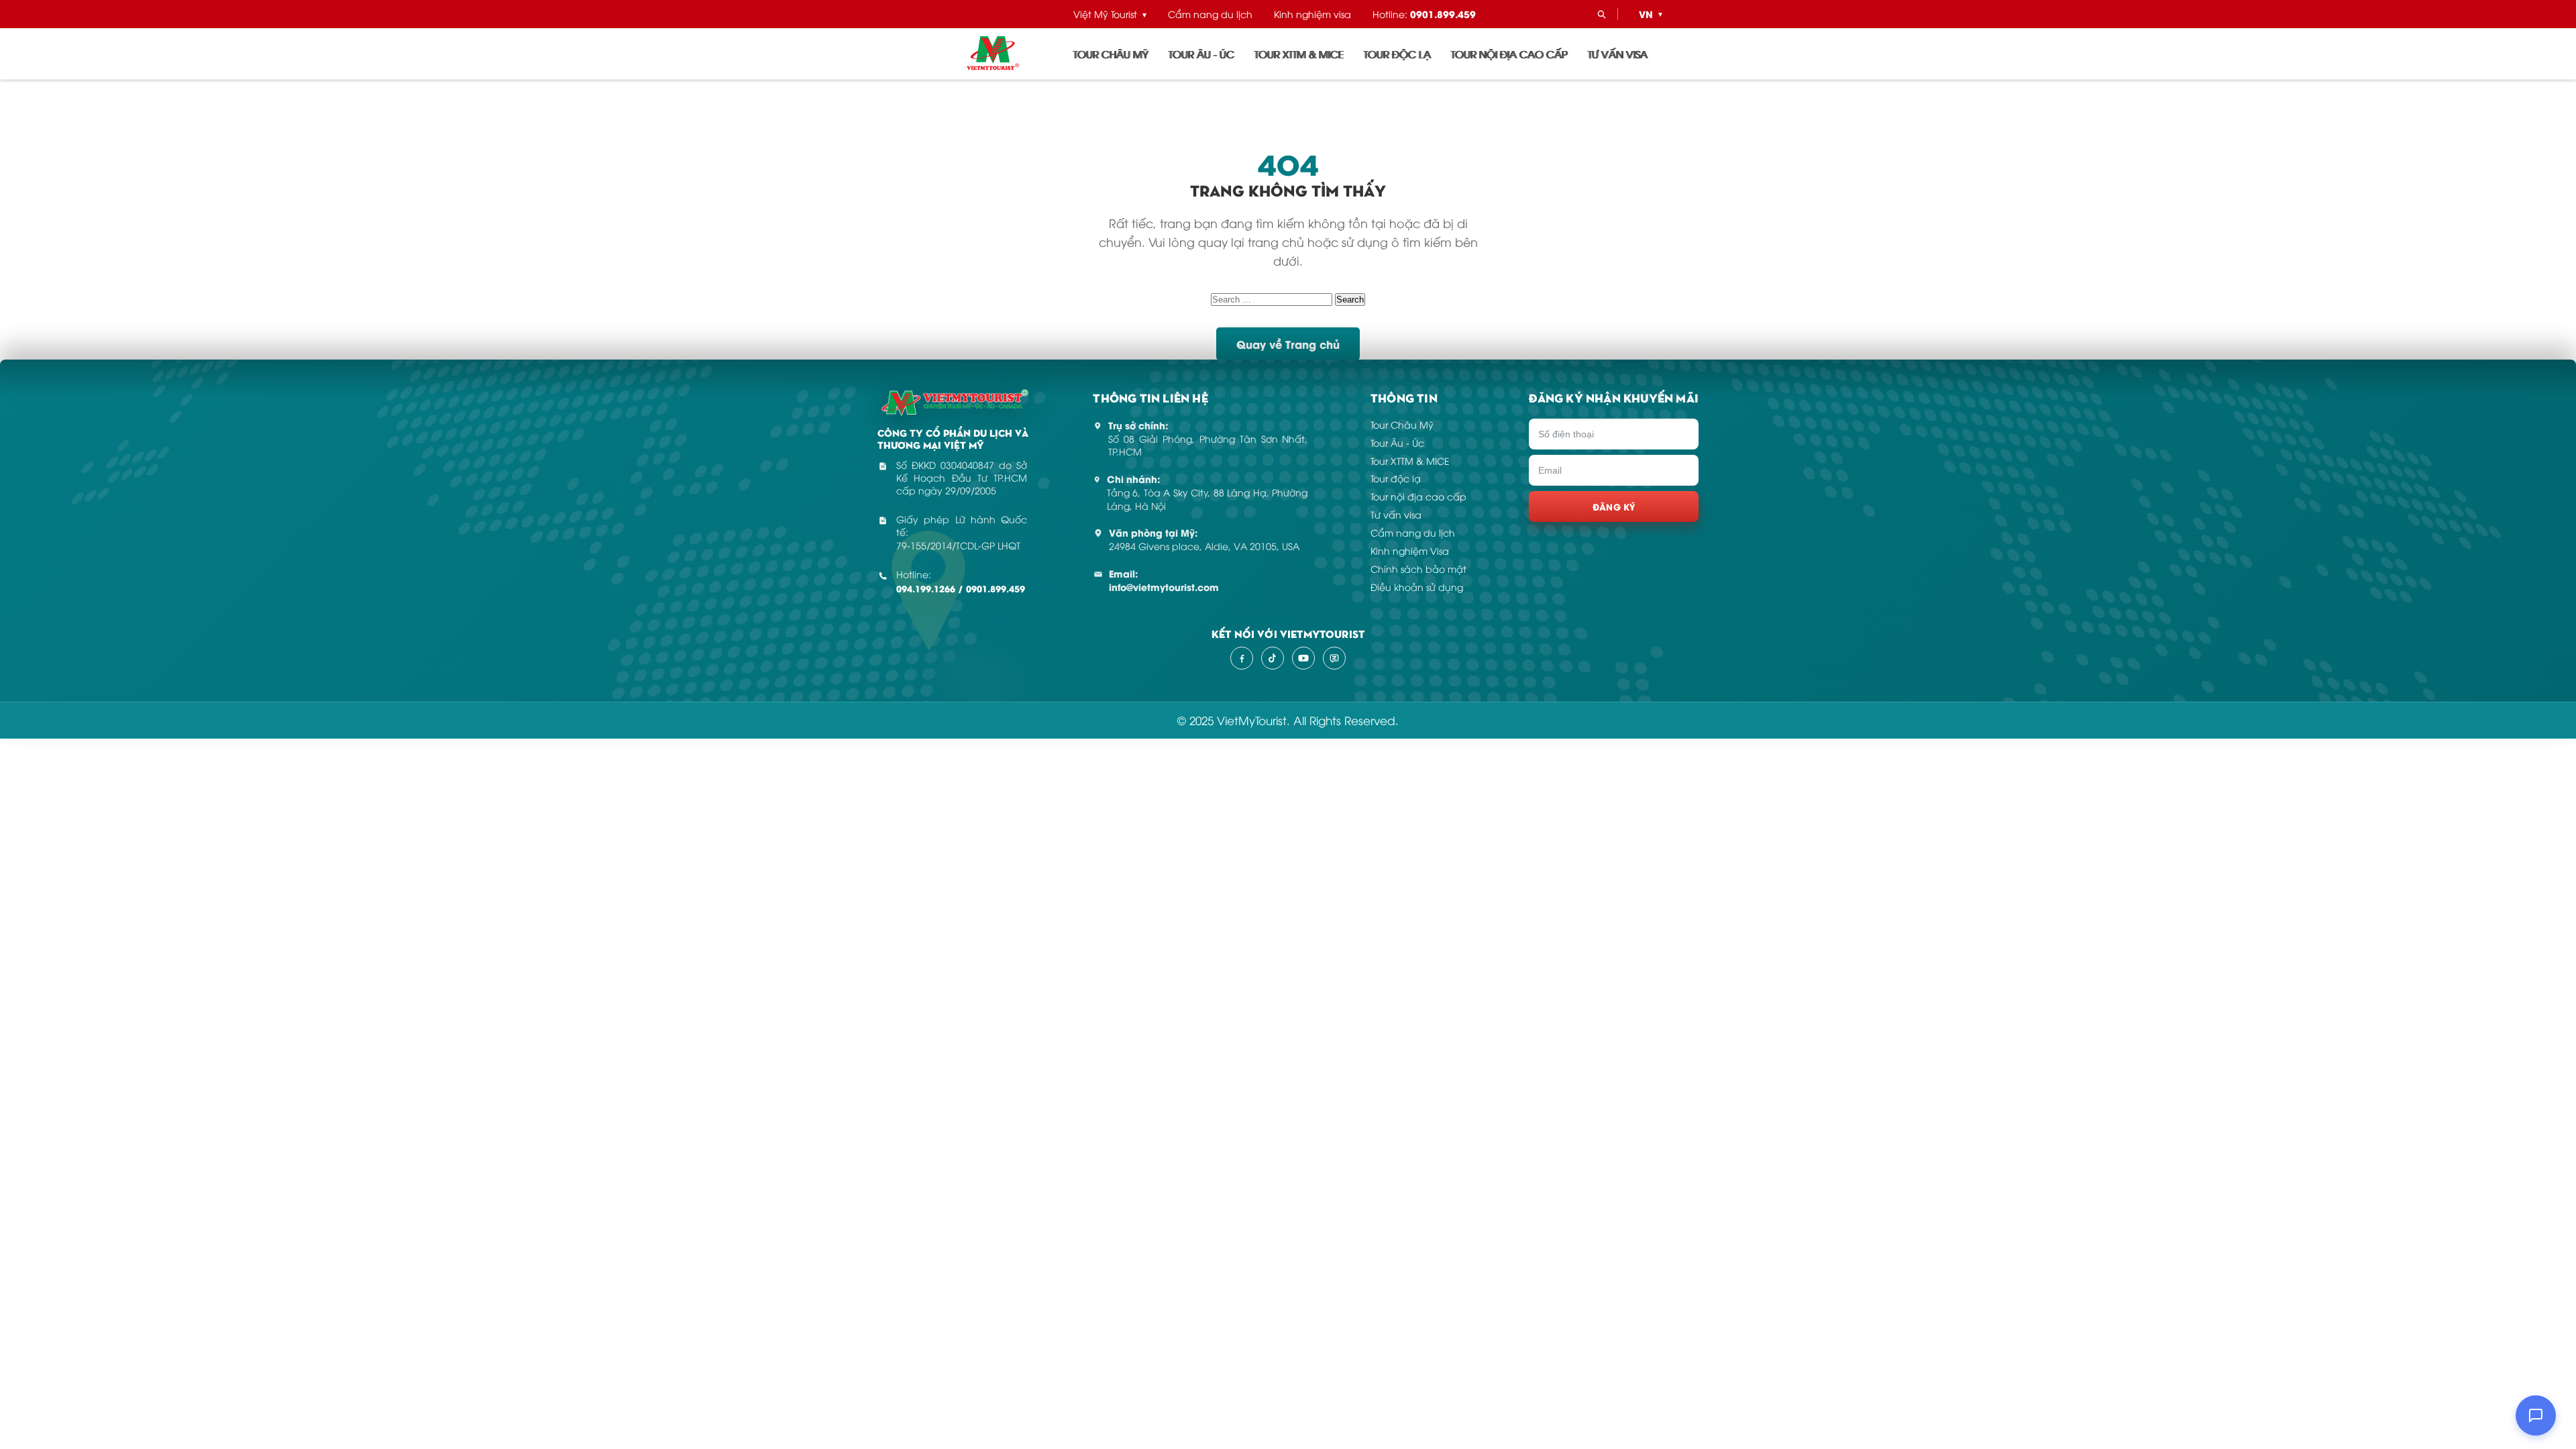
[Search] (1601, 14)
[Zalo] (1334, 658)
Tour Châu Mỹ (1111, 54)
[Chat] (2536, 1415)
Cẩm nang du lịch (1210, 14)
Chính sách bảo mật (1418, 569)
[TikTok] (1273, 658)
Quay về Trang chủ (1288, 344)
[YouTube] (1303, 658)
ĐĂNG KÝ (1614, 506)
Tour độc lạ (1397, 54)
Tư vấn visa (1618, 54)
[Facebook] (1242, 658)
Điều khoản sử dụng (1417, 587)
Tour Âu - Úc (1201, 54)
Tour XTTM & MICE (1299, 54)
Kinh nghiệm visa (1312, 14)
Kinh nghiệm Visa (1410, 550)
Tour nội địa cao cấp (1509, 54)
